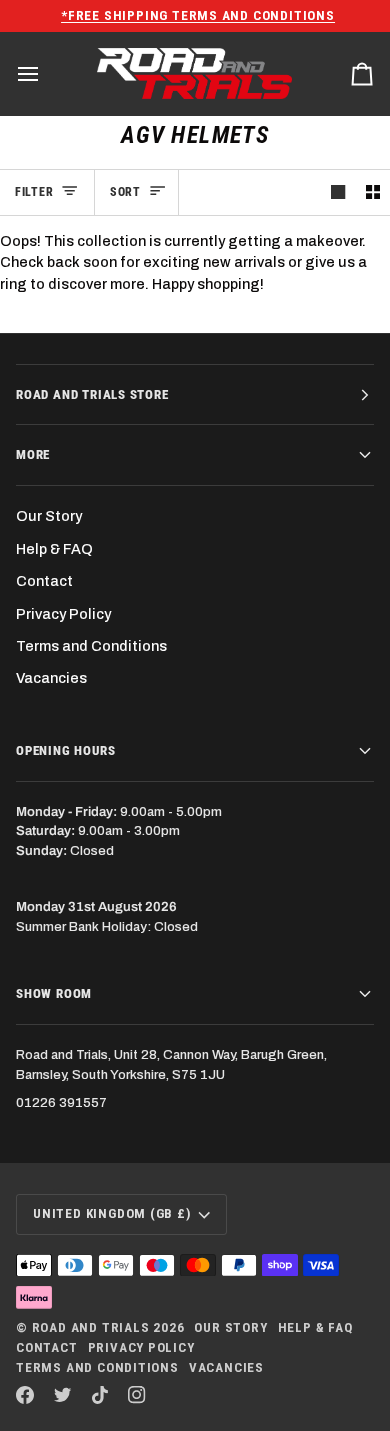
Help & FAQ (54, 549)
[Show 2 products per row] (373, 192)
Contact (44, 581)
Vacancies (51, 678)
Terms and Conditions (91, 646)
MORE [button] (33, 454)
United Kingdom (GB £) (112, 1213)
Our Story (49, 516)
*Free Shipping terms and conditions (196, 15)
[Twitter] (63, 1395)
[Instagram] (137, 1395)
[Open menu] (46, 74)
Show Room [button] (54, 993)
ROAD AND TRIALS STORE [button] (92, 394)
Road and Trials (91, 1327)
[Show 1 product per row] (338, 192)
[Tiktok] (100, 1395)
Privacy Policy (63, 614)
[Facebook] (25, 1395)
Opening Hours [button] (65, 750)
